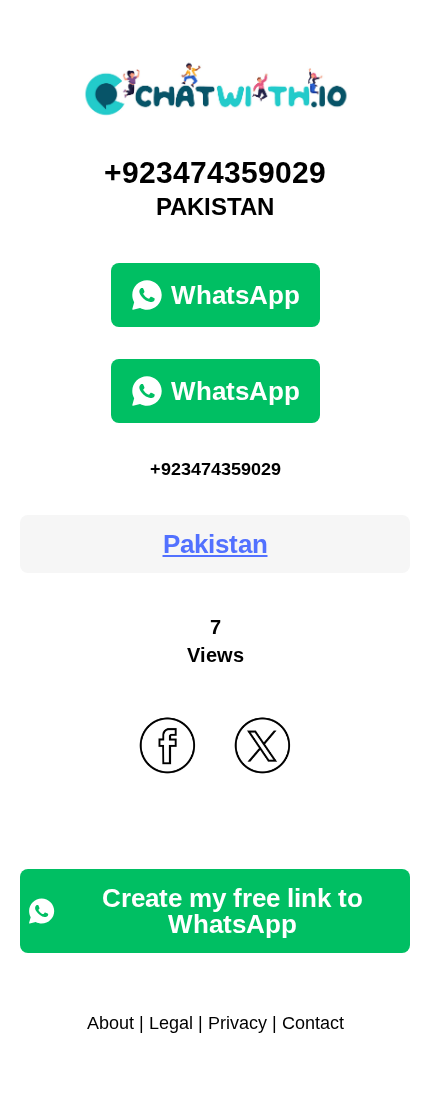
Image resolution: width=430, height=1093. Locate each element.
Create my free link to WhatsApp (232, 911)
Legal (171, 1023)
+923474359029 (215, 469)
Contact (313, 1023)
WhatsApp (235, 295)
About (110, 1023)
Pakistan (215, 544)
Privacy (237, 1023)
